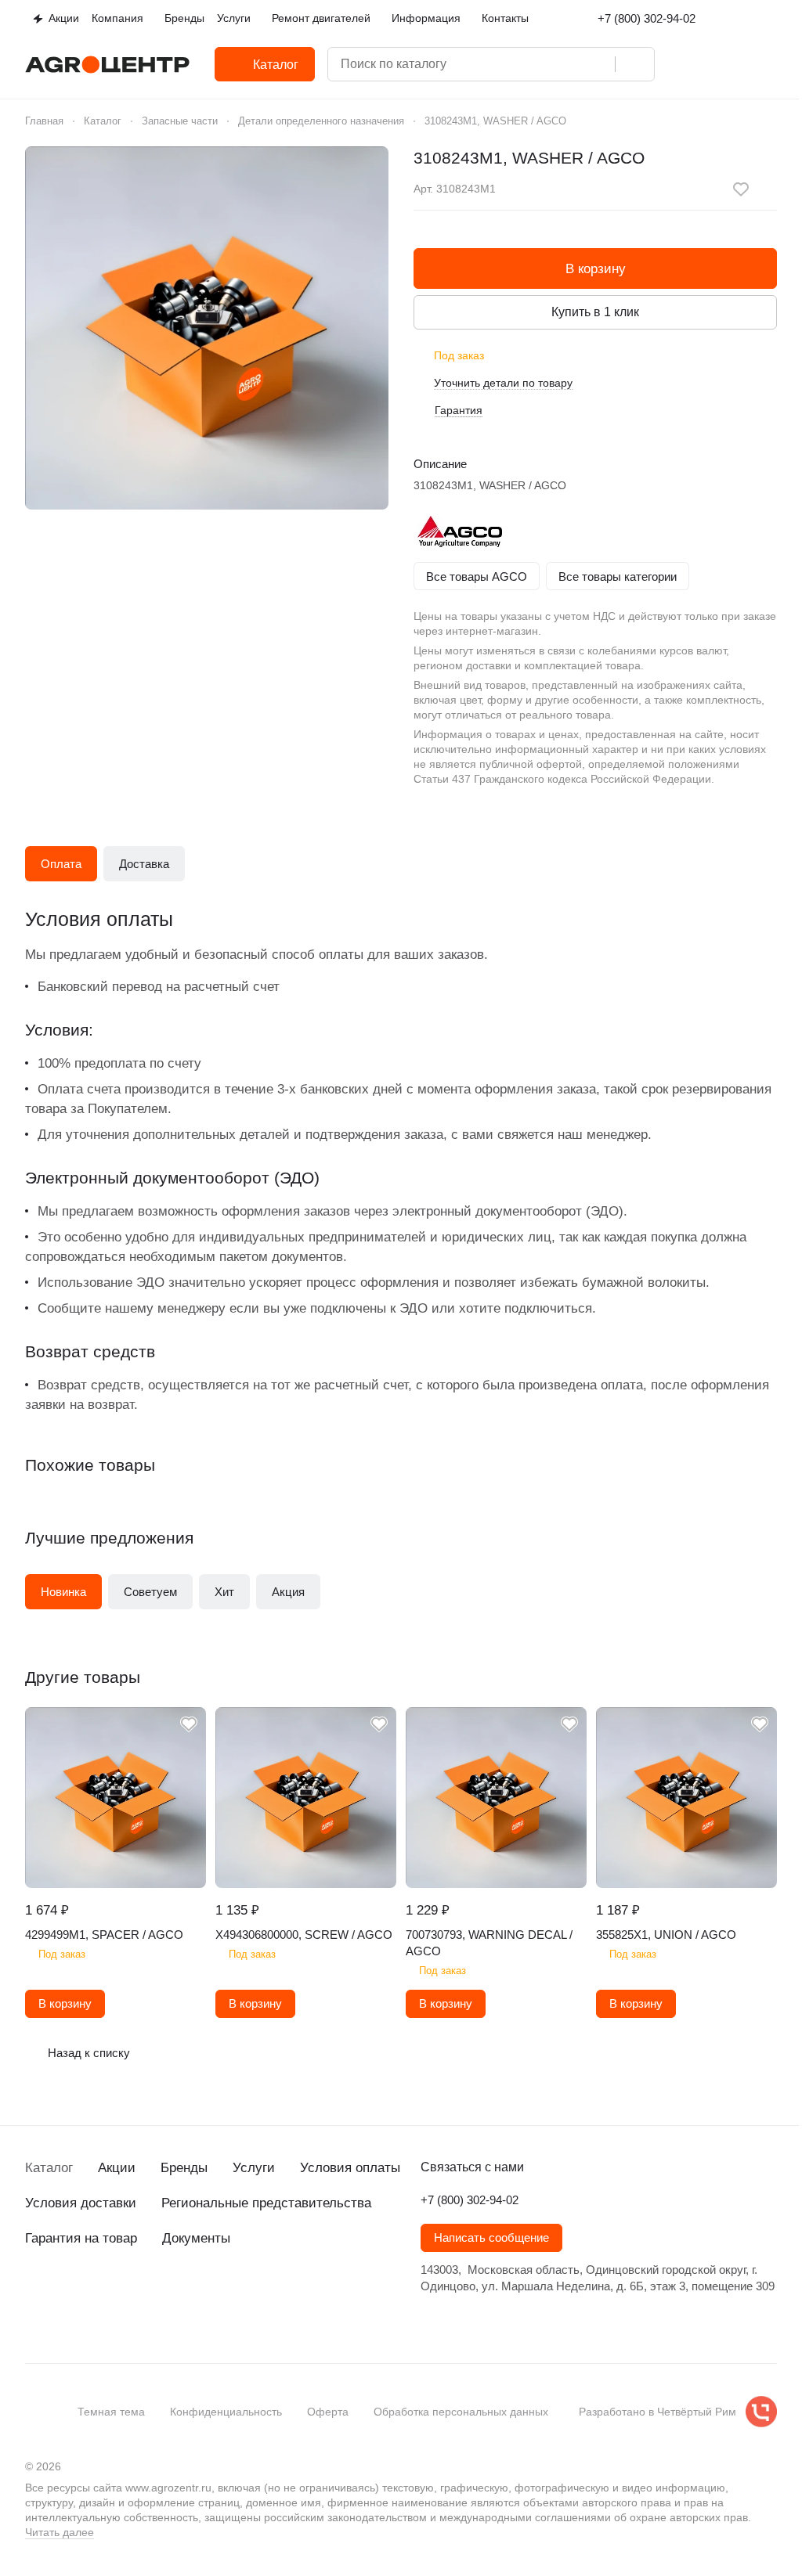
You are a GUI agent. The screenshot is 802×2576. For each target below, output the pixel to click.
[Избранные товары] (728, 64)
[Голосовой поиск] (598, 64)
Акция (288, 1592)
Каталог (49, 2168)
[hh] (191, 2322)
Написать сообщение (491, 2238)
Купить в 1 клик (595, 312)
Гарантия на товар (81, 2238)
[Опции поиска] (535, 64)
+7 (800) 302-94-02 (647, 18)
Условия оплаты (350, 2168)
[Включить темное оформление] (771, 19)
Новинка (63, 1592)
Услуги (254, 2168)
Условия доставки (81, 2203)
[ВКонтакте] (34, 2322)
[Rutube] (128, 2322)
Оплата (61, 864)
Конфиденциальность (226, 2412)
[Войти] (688, 64)
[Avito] (160, 2322)
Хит (224, 1592)
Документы (196, 2238)
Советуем (150, 1592)
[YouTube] (97, 2322)
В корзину (596, 269)
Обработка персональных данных (461, 2412)
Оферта (328, 2412)
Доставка (144, 864)
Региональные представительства (266, 2203)
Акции (117, 2168)
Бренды (184, 2168)
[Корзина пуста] (769, 64)
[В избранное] (741, 189)
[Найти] (634, 64)
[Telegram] (66, 2322)
